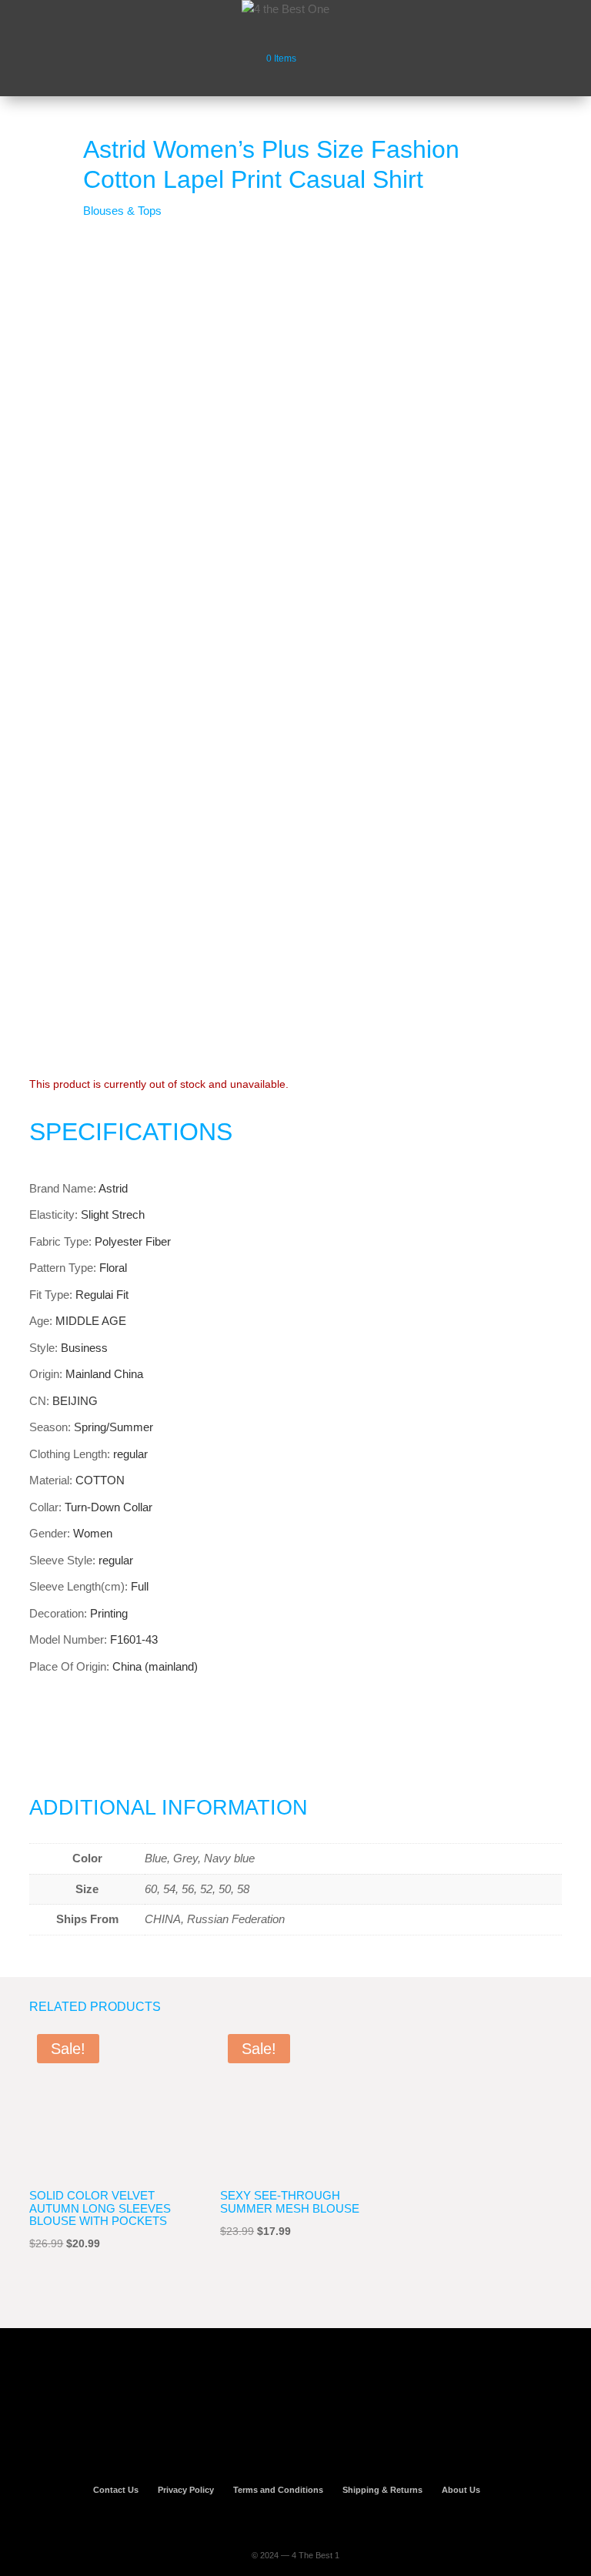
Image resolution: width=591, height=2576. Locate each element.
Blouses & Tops (122, 211)
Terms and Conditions (278, 2490)
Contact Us (116, 2490)
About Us (461, 2490)
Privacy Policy (186, 2490)
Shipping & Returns (382, 2490)
